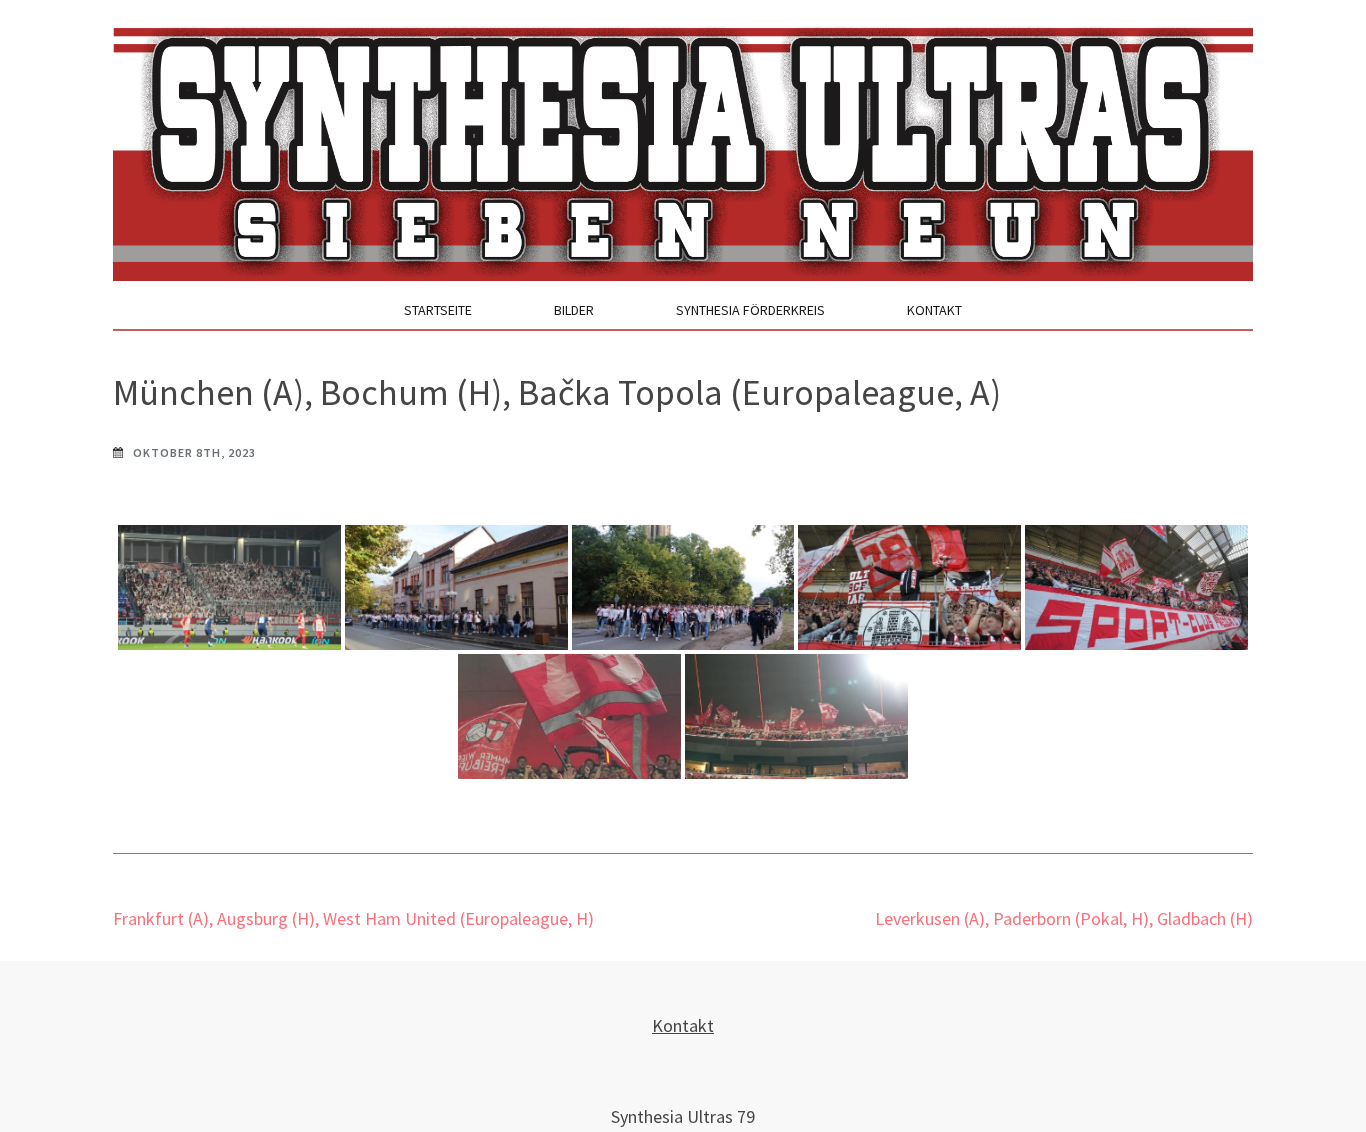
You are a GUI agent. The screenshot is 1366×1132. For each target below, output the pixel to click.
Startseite (438, 310)
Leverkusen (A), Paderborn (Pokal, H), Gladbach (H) (1064, 918)
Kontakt (934, 310)
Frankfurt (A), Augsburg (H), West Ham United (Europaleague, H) (353, 918)
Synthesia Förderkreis (750, 310)
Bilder (574, 310)
